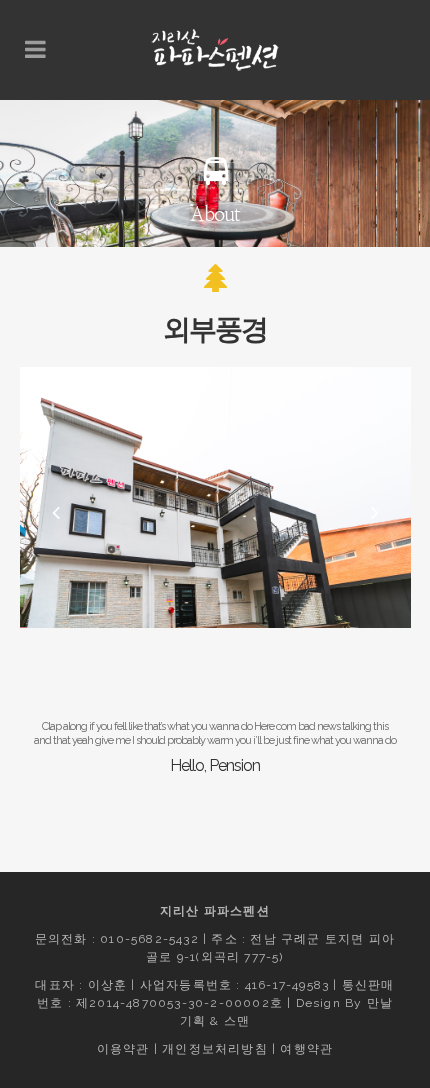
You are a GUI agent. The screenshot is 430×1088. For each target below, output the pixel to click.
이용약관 (123, 1049)
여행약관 (306, 1049)
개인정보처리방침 (215, 1049)
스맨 (237, 1021)
